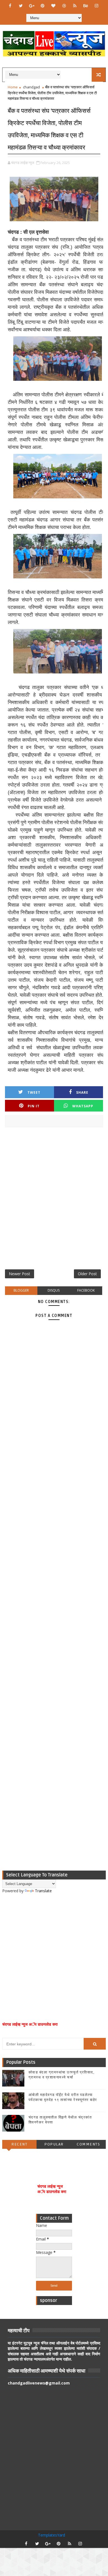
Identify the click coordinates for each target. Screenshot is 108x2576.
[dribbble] (64, 6)
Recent (19, 2144)
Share (82, 1092)
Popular (54, 2144)
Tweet (34, 1092)
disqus (54, 1290)
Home (13, 87)
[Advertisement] (54, 1200)
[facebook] (10, 6)
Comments (88, 2144)
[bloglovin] (53, 6)
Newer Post (20, 1274)
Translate (43, 1891)
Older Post (87, 1274)
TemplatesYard (52, 2535)
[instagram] (96, 6)
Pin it (34, 1106)
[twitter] (21, 6)
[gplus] (32, 6)
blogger (21, 1290)
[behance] (86, 6)
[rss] (75, 6)
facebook (86, 1290)
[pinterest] (42, 6)
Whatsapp (83, 1106)
